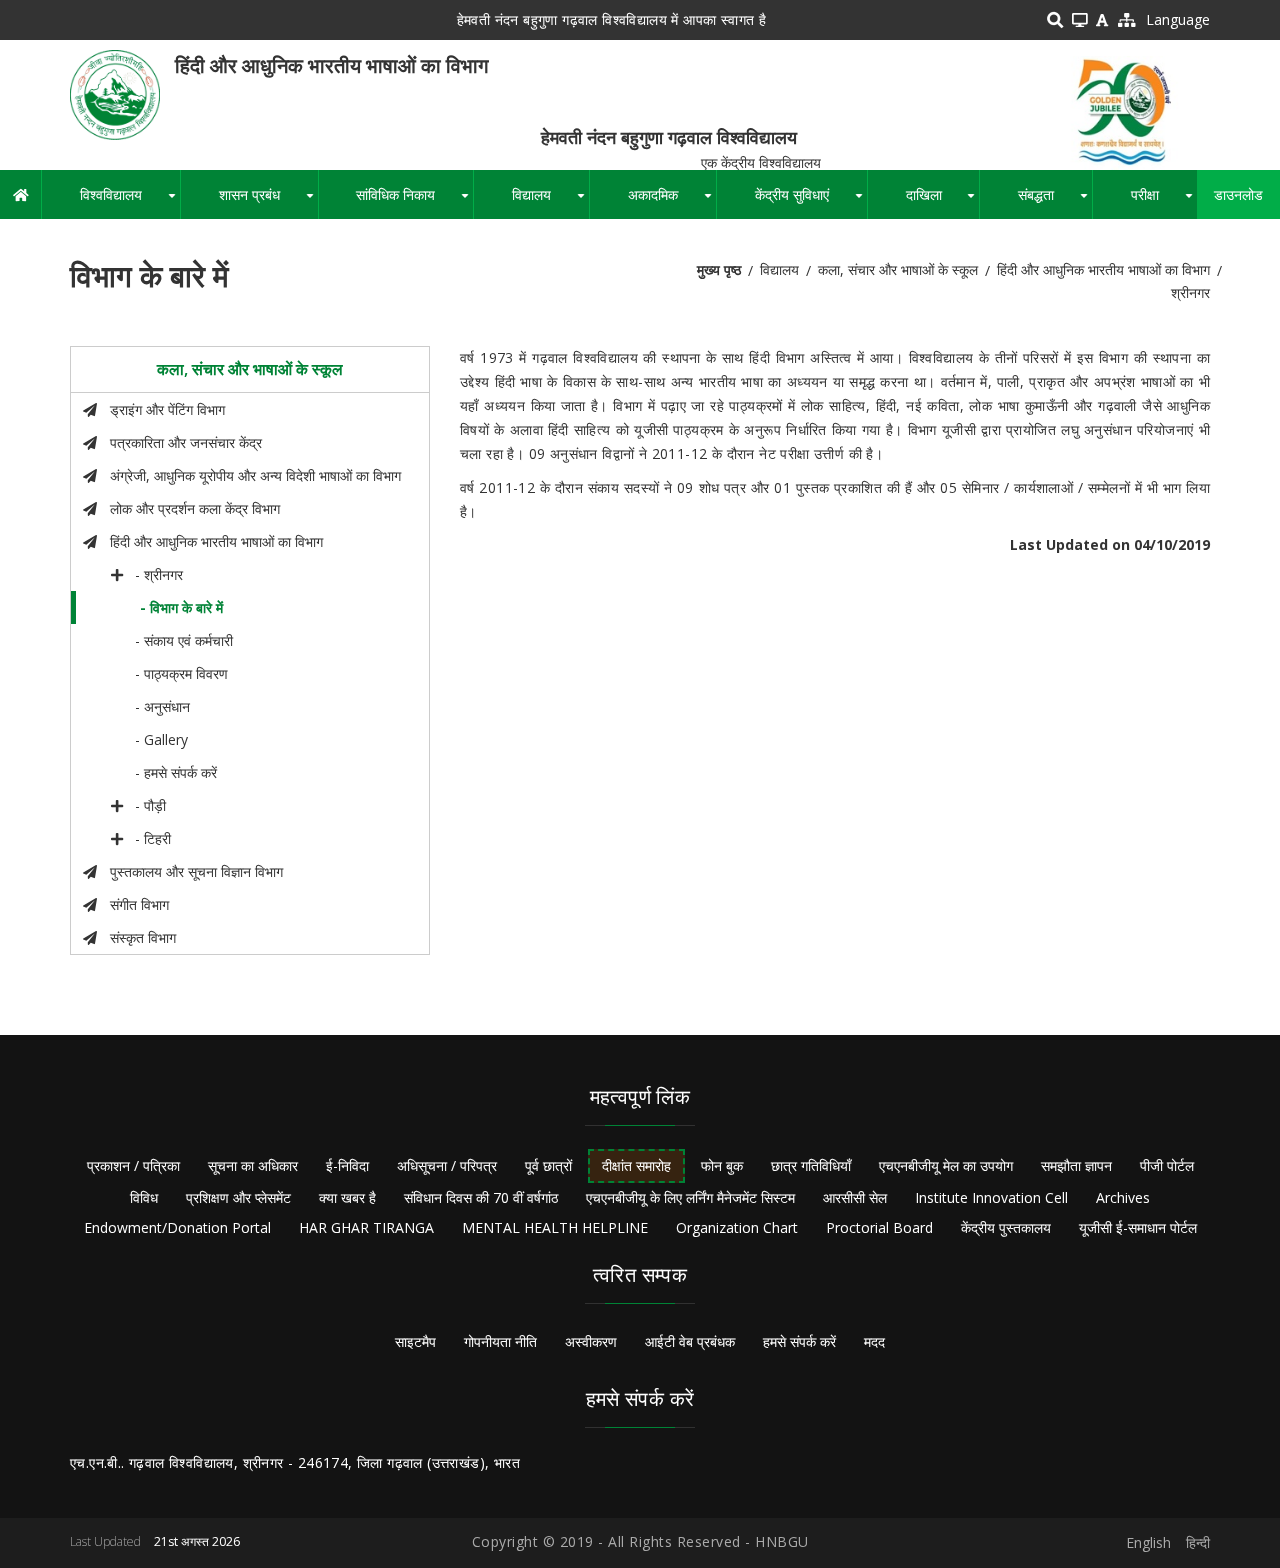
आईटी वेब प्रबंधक (690, 1341)
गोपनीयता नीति (500, 1341)
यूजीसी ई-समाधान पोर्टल (1138, 1227)
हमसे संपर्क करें (799, 1341)
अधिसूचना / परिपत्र (447, 1165)
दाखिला (943, 202)
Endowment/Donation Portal (177, 1227)
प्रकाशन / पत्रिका (133, 1165)
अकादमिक (672, 202)
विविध (144, 1197)
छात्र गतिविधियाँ (811, 1165)
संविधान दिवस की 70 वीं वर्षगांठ (481, 1197)
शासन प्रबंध (268, 202)
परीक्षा (1164, 202)
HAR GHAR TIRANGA (366, 1227)
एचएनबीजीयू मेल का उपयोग (946, 1165)
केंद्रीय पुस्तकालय (1006, 1227)
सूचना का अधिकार (253, 1165)
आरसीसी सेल (855, 1197)
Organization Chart (737, 1227)
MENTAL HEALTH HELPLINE (555, 1227)
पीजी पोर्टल (1167, 1165)
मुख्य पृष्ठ (719, 269)
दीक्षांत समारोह (636, 1165)
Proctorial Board (879, 1227)
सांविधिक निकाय (414, 202)
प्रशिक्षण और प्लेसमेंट (238, 1197)
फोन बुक (722, 1165)
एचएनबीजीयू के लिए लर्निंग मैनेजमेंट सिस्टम (690, 1197)
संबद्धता (1055, 202)
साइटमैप (415, 1341)
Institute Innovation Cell (991, 1197)
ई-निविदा (347, 1165)
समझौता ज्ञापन (1076, 1165)
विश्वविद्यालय (130, 202)
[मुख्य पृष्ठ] (115, 93)
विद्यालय (550, 202)
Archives (1123, 1197)
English (1148, 1542)
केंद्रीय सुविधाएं (811, 202)
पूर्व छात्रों (548, 1165)
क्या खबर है (347, 1197)
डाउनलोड (1238, 194)
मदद (874, 1341)
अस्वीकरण (591, 1341)
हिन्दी (1198, 1542)
